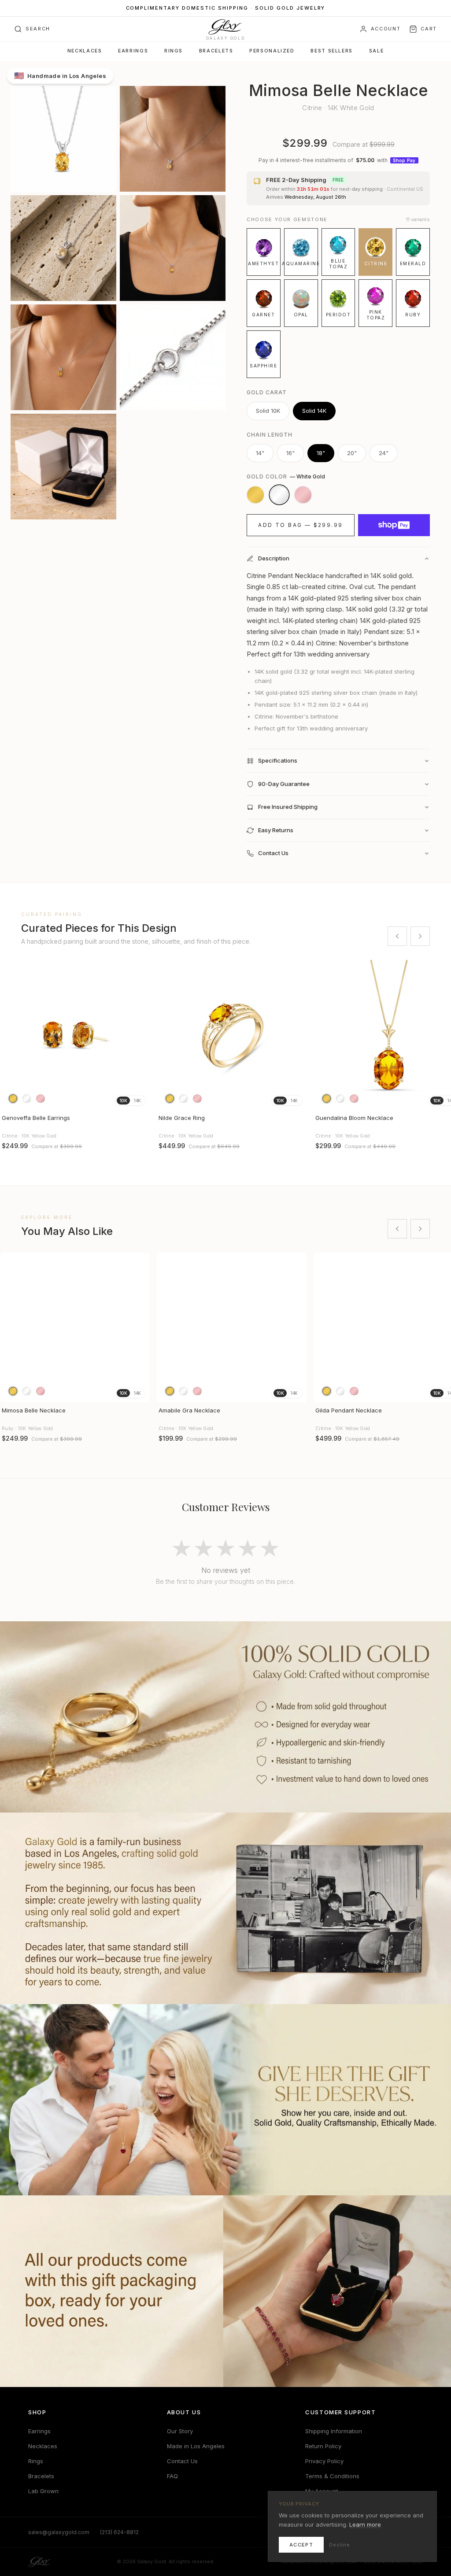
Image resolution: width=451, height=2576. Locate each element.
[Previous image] (11, 1035)
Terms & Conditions (332, 2476)
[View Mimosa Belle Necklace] (75, 1327)
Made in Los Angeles (196, 2446)
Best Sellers (331, 51)
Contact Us (182, 2461)
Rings (174, 51)
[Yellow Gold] (255, 495)
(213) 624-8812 (119, 2532)
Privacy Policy (324, 2461)
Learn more (365, 2524)
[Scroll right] (420, 936)
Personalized (272, 51)
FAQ (172, 2476)
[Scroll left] (397, 936)
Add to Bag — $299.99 (300, 525)
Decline (340, 2545)
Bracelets (216, 51)
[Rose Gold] (303, 495)
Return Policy (323, 2446)
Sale (376, 51)
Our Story (180, 2431)
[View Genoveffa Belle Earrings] (75, 1035)
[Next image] (139, 1035)
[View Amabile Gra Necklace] (232, 1327)
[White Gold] (279, 495)
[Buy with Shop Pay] (394, 525)
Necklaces (85, 51)
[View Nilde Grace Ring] (232, 1035)
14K (137, 1101)
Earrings (133, 51)
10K (123, 1101)
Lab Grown (43, 2491)
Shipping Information (334, 2431)
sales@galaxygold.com (59, 2532)
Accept (301, 2545)
